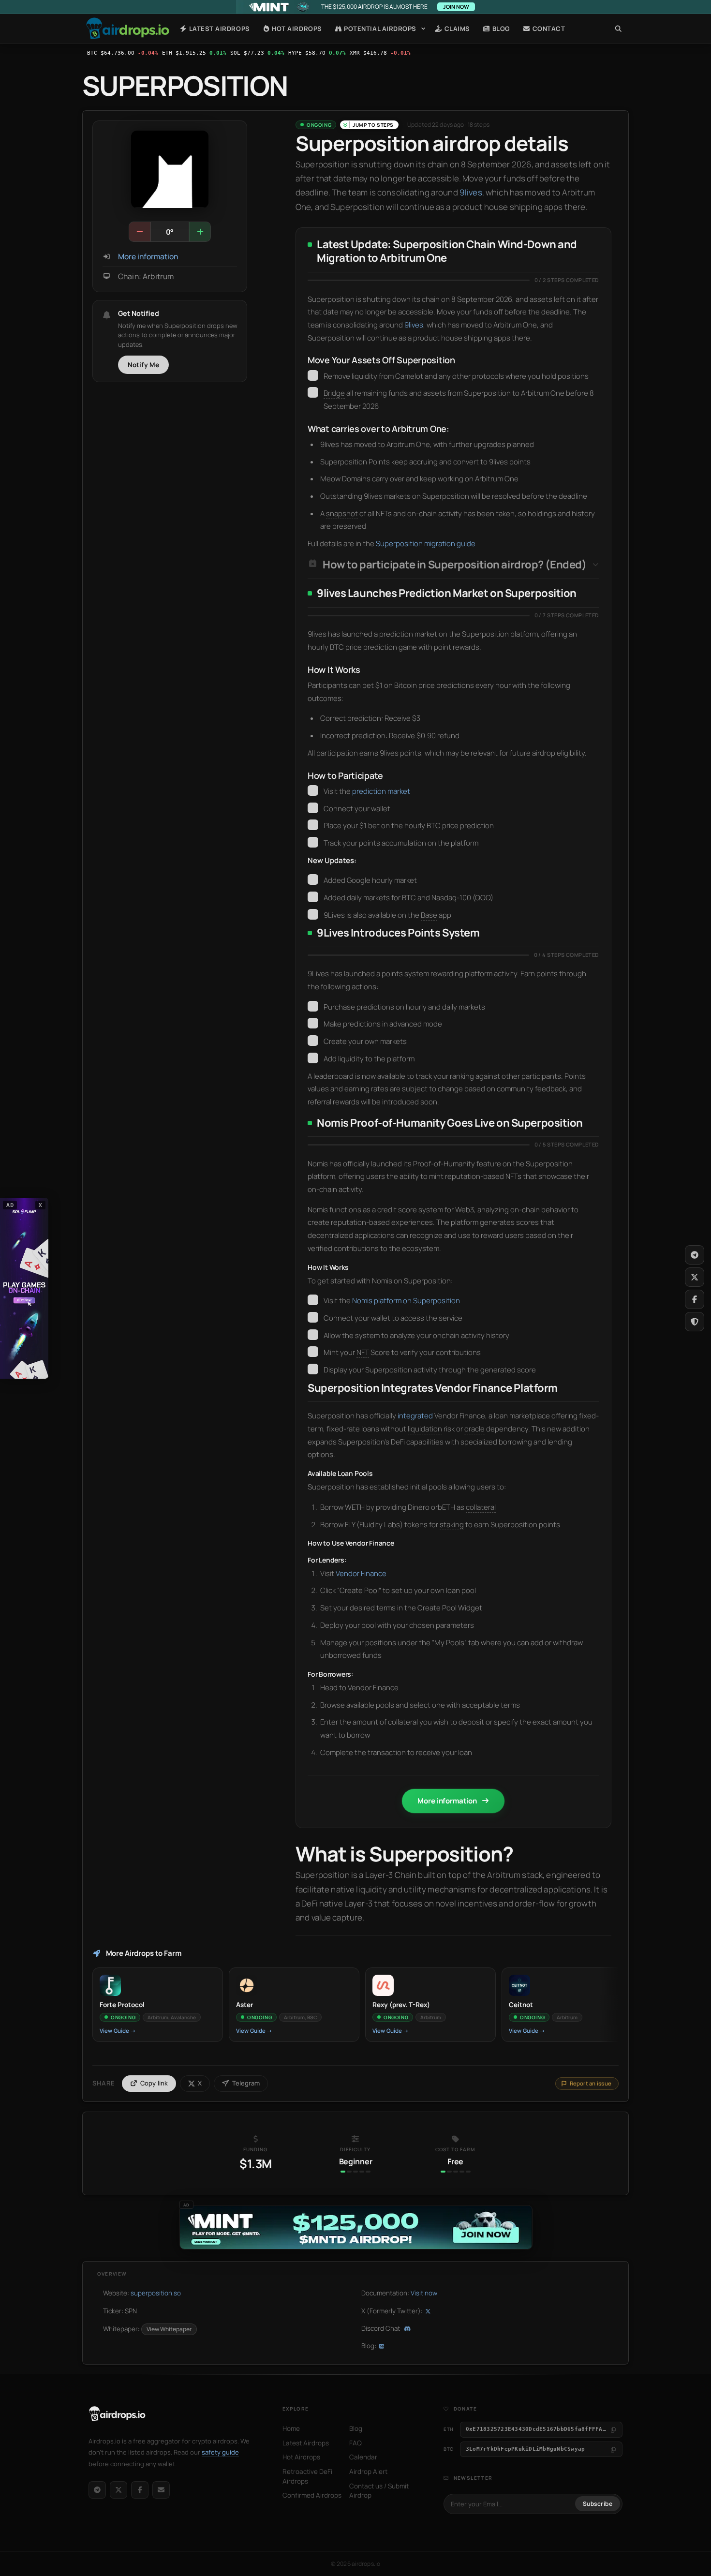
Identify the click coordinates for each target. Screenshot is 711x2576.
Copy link (154, 2083)
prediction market (381, 791)
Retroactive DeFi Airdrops (307, 2476)
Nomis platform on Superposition (406, 1301)
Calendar (363, 2457)
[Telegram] (97, 2490)
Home (128, 29)
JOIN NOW (456, 7)
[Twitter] (695, 1277)
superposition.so (156, 2293)
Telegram (246, 2083)
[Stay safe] (695, 1322)
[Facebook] (140, 2490)
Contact (548, 29)
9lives (471, 192)
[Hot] (200, 232)
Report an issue (591, 2083)
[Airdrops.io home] (117, 2414)
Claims (456, 29)
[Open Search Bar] (618, 29)
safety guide (220, 2452)
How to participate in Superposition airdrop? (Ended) (454, 565)
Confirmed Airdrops (312, 2495)
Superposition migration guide (426, 543)
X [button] (41, 1205)
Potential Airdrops (379, 29)
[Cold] (140, 232)
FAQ (355, 2443)
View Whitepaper (169, 2329)
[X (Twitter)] (118, 2490)
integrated (415, 1416)
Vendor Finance (361, 1573)
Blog (500, 29)
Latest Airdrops (218, 29)
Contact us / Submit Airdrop (379, 2491)
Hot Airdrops (296, 29)
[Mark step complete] (313, 375)
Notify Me (144, 365)
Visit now (424, 2293)
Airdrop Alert (368, 2472)
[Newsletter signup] (161, 2490)
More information (148, 257)
